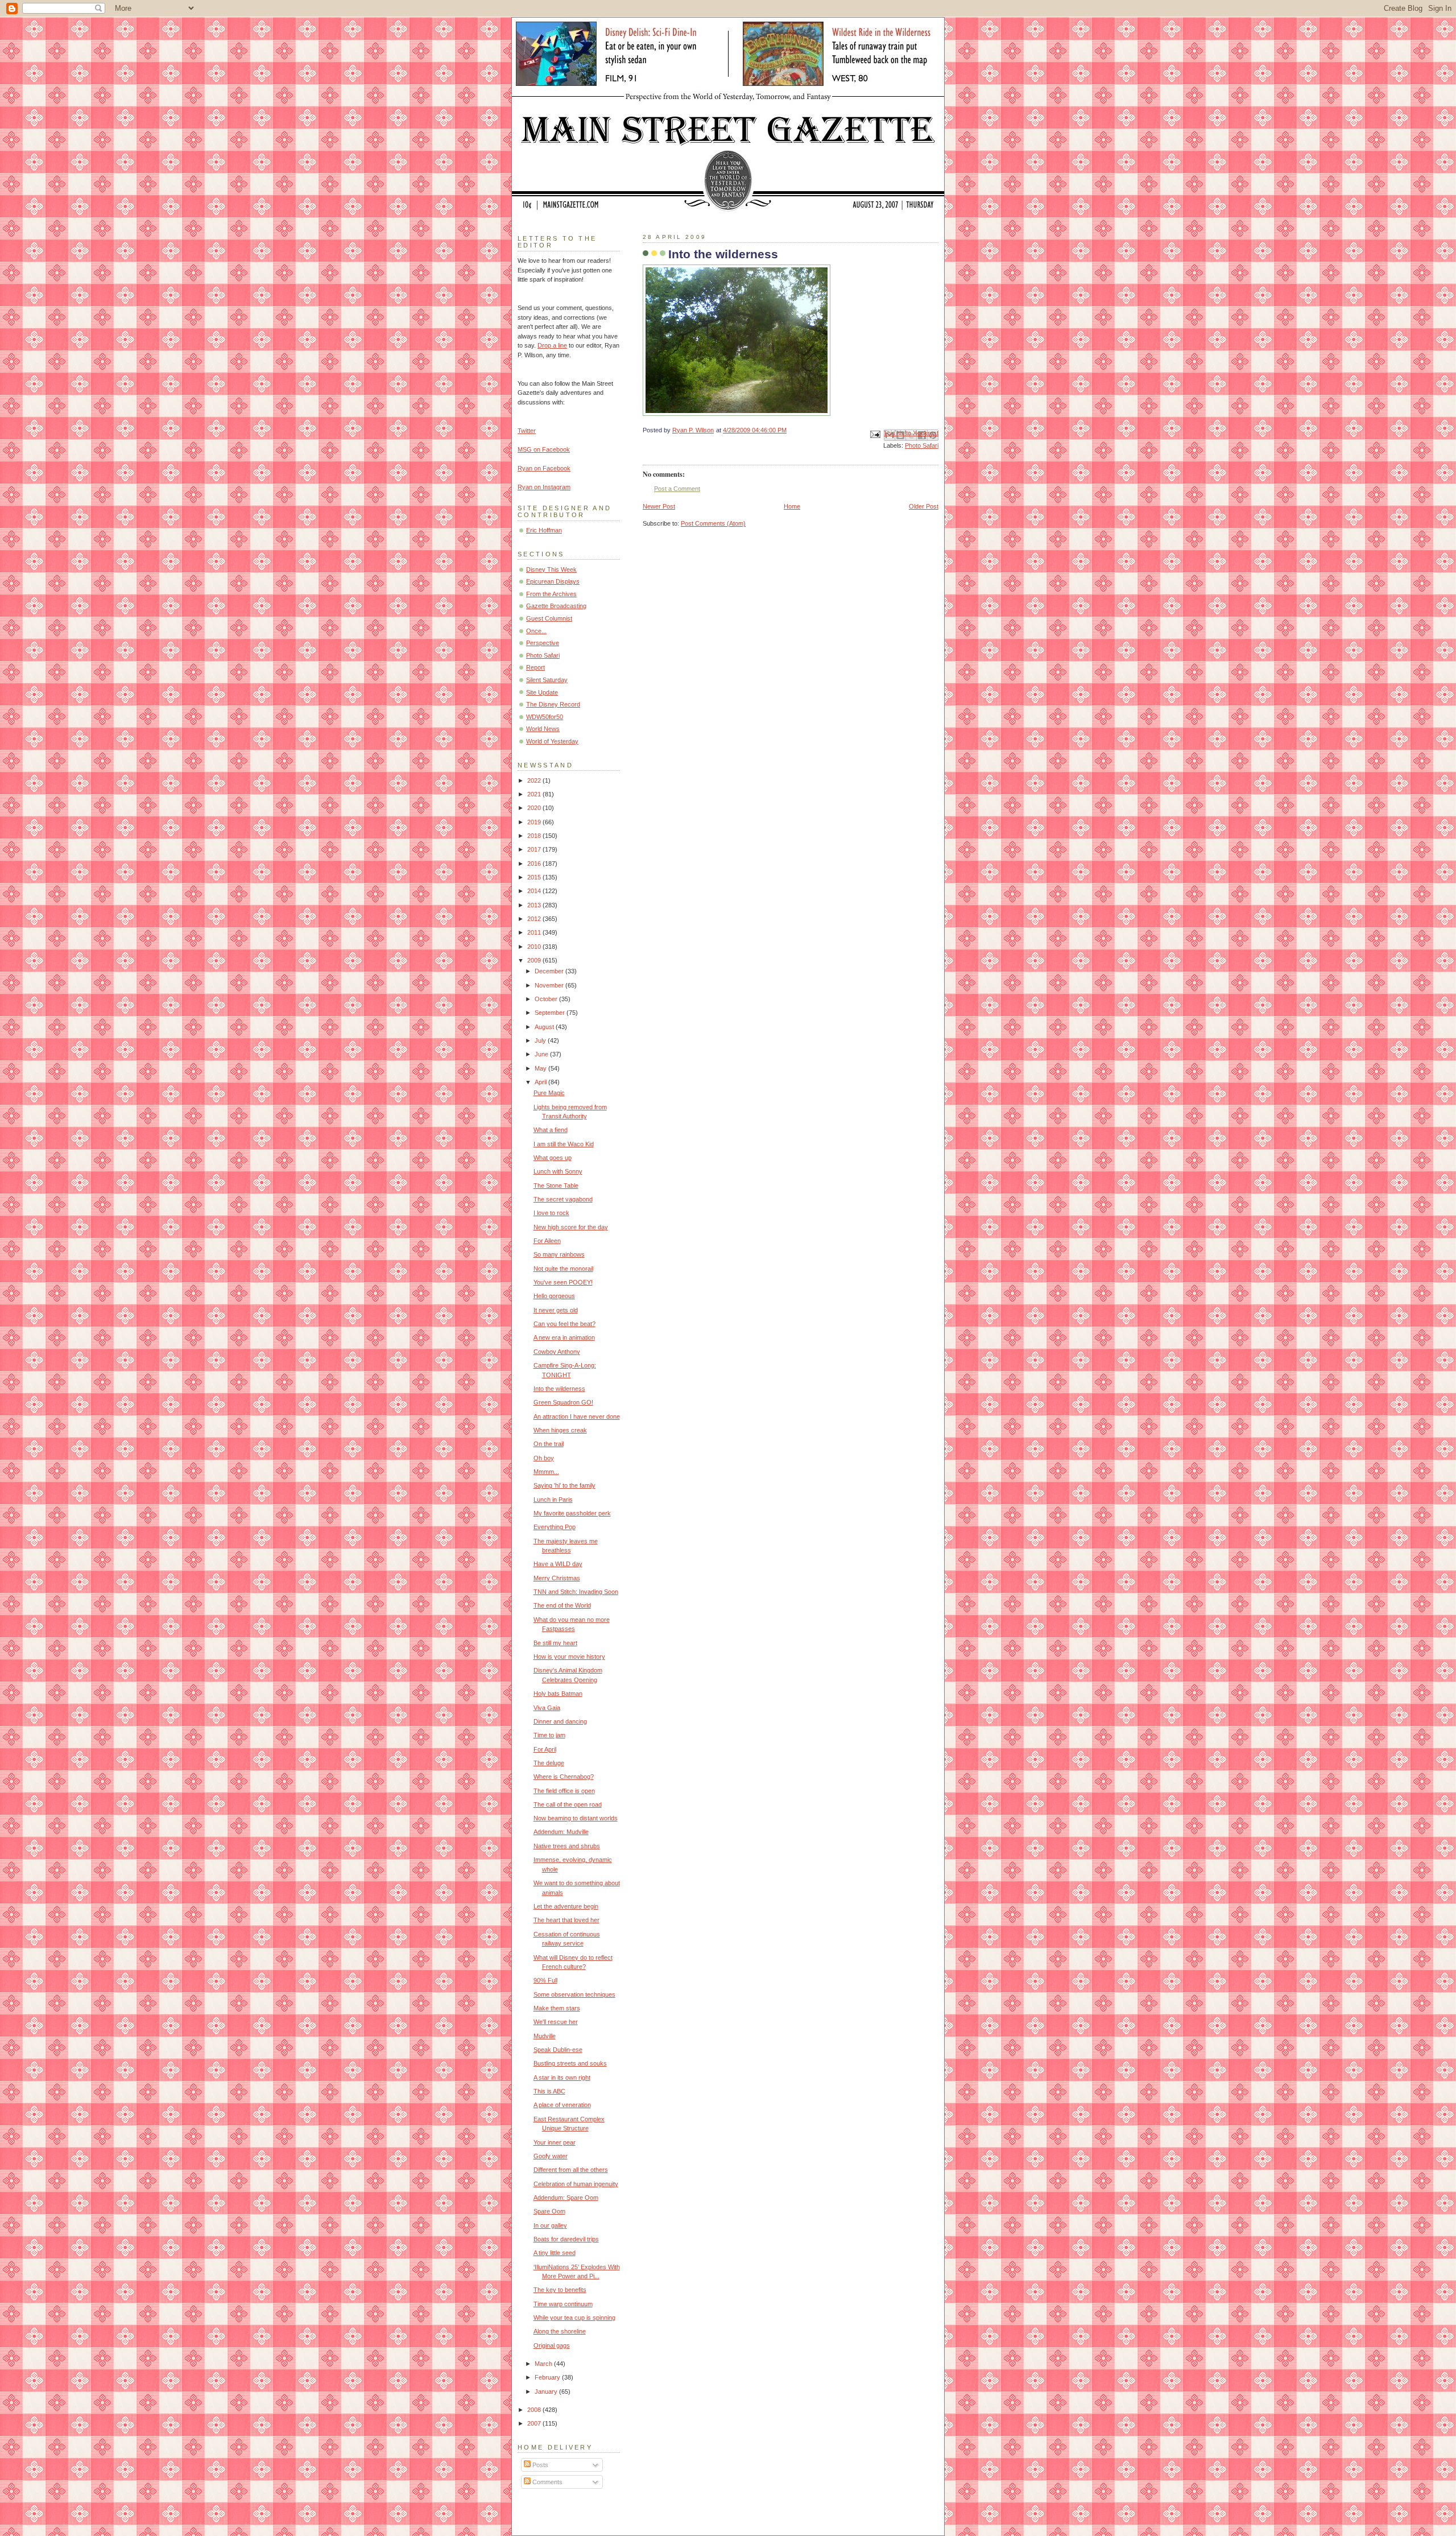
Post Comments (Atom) (713, 523)
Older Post (924, 506)
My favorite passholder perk (572, 1513)
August (545, 1027)
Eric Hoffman (544, 530)
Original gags (552, 2345)
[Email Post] (874, 433)
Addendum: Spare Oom (566, 2198)
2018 (535, 836)
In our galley (550, 2225)
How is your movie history (569, 1657)
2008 (535, 2410)
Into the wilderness (559, 1389)
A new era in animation (564, 1337)
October (547, 999)
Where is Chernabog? (564, 1777)
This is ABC (549, 2091)
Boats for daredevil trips (566, 2239)
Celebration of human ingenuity (576, 2184)
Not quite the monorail (563, 1269)
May (541, 1068)
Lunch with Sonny (558, 1171)
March (544, 2364)
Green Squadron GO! (563, 1402)
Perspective (543, 643)
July (541, 1040)
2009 (535, 960)
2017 (535, 849)
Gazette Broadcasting (556, 606)
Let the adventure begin (566, 1906)
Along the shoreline (560, 2331)
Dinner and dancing (560, 1721)
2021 (535, 794)
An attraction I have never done (577, 1416)
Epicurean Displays (553, 581)
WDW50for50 (545, 717)
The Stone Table (556, 1186)
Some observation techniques (574, 1994)
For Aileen (547, 1241)
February (548, 2377)
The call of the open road (568, 1804)
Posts (539, 2465)
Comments (547, 2482)
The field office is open (564, 1791)
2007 (535, 2423)
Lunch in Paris (553, 1500)
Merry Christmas (557, 1578)
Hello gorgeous (554, 1296)
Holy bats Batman (558, 1694)
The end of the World (562, 1605)
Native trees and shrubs (567, 1846)
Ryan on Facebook (544, 468)
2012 (535, 919)
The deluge (549, 1763)
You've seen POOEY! (563, 1282)
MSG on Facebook (544, 449)
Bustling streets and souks (570, 2063)
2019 (535, 822)
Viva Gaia (547, 1708)
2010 (535, 947)
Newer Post (659, 506)
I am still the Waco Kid (564, 1144)
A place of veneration (562, 2105)
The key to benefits (560, 2290)
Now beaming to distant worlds (576, 1818)
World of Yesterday (552, 741)
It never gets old (556, 1310)
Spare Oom (549, 2211)
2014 (535, 891)
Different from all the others (571, 2170)
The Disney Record (553, 704)
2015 (535, 877)
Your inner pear (555, 2142)
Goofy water (551, 2156)
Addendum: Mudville (561, 1832)
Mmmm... (546, 1472)
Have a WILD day (558, 1564)
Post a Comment (677, 489)
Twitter (527, 431)
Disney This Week (551, 569)
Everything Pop (555, 1527)
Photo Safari (922, 445)
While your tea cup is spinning (574, 2318)
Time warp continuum (563, 2304)
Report (535, 667)
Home (792, 506)
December (550, 971)
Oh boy (544, 1458)
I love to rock (551, 1213)
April (541, 1082)
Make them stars (557, 2008)
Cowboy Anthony (557, 1352)
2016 (535, 864)
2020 (535, 808)
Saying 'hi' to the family (564, 1485)
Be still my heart (555, 1643)
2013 (535, 905)
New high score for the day (571, 1227)
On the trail (549, 1444)
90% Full (545, 1980)
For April (545, 1749)
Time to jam (549, 1735)
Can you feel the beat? (564, 1324)
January (547, 2392)
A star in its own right (562, 2077)
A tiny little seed (555, 2253)
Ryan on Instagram (544, 487)
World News (543, 729)
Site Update (542, 692)
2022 (535, 780)
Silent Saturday (547, 680)
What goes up (553, 1158)
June (542, 1054)
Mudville (545, 2036)
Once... (536, 631)
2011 (535, 932)
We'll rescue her (556, 2022)
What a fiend (551, 1130)
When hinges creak (560, 1430)
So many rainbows (559, 1254)
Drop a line (552, 345)
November (550, 985)
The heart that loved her (566, 1920)
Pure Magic (549, 1093)
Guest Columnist (549, 618)
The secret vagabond (563, 1199)
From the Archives (551, 594)
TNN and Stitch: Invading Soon (576, 1592)
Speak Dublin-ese (558, 2050)
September (551, 1013)
